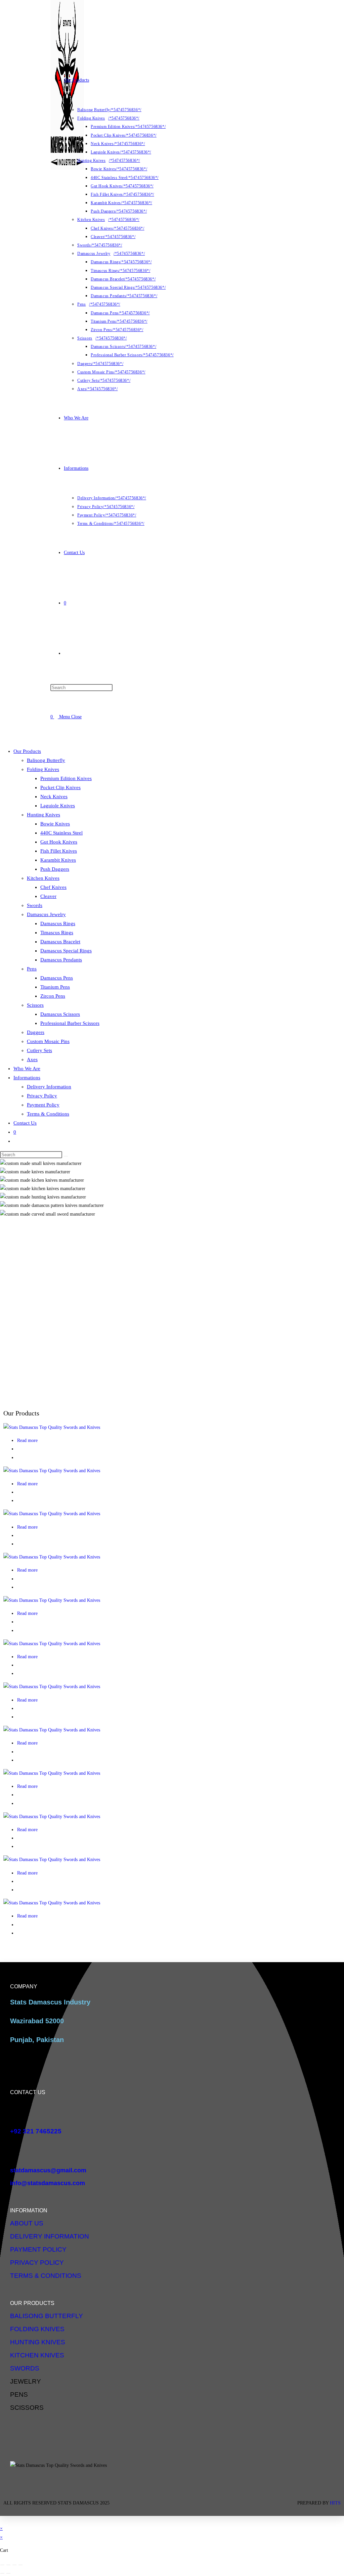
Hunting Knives (44, 815)
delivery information (50, 2236)
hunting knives (38, 2342)
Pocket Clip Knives (60, 787)
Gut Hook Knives (59, 842)
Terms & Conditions (48, 1114)
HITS (335, 2503)
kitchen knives (37, 2355)
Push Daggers (55, 869)
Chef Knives (53, 887)
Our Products (27, 751)
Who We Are (27, 1069)
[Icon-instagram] (162, 2501)
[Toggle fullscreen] (8, 2565)
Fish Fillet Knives (59, 851)
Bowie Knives (55, 824)
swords (25, 2368)
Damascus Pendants (61, 960)
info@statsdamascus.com (48, 2183)
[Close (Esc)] (20, 2565)
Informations (27, 1078)
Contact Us (25, 1123)
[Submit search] (66, 1156)
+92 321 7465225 (36, 2131)
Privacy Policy (42, 1096)
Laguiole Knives (58, 806)
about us (27, 2223)
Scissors (35, 1005)
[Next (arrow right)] (8, 2573)
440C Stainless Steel (61, 833)
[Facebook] (142, 2501)
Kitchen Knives (43, 878)
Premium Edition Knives (66, 778)
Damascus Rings (58, 923)
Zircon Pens (53, 996)
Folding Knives (43, 769)
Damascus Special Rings (66, 951)
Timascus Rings (57, 933)
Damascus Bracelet (60, 942)
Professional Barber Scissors (70, 1023)
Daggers (36, 1032)
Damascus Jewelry (46, 914)
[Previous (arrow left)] (2, 2573)
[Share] (14, 2565)
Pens (32, 969)
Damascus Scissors (60, 1014)
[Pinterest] (202, 2501)
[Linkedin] (182, 2501)
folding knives (37, 2329)
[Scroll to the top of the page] (2, 2520)
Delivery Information (49, 1087)
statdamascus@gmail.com (48, 2170)
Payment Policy (43, 1105)
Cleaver (48, 896)
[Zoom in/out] (2, 2565)
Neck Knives (54, 797)
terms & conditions (46, 2276)
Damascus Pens (57, 978)
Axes (32, 1059)
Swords (35, 905)
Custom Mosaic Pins (48, 1041)
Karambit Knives (58, 860)
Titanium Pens (55, 987)
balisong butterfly (47, 2316)
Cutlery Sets (39, 1050)
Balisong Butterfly (46, 760)
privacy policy (37, 2263)
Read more (27, 1440)
